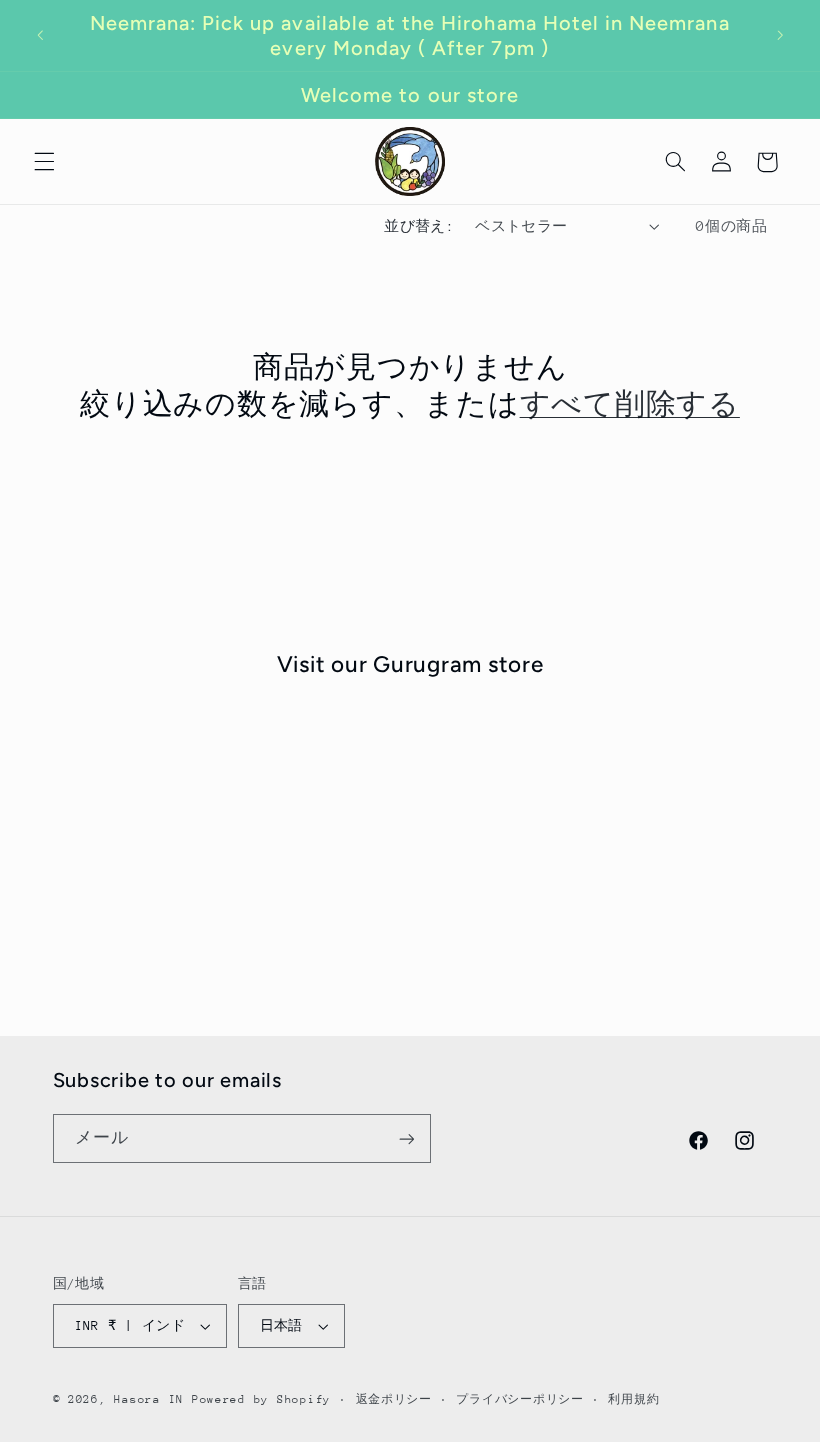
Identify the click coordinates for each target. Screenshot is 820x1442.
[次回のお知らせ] (780, 36)
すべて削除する (630, 403)
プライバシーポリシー (519, 1399)
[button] (44, 162)
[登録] (406, 1138)
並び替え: (419, 226)
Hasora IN (149, 1399)
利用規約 (633, 1399)
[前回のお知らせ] (40, 36)
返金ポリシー (394, 1399)
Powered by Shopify (261, 1399)
